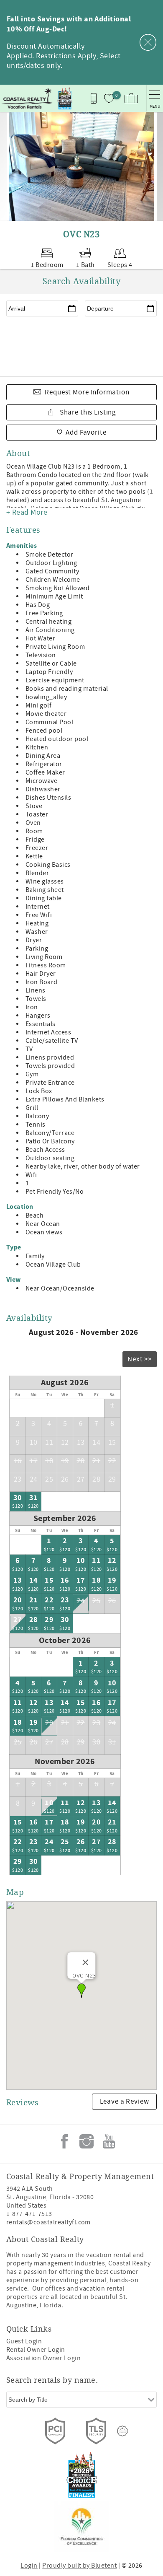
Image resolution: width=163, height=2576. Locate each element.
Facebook (64, 2141)
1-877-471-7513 (29, 2214)
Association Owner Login (43, 2358)
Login (29, 2566)
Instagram (87, 2141)
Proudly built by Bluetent (79, 2566)
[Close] (86, 1962)
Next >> (140, 1359)
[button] (81, 1990)
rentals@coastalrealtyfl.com (48, 2222)
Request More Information (87, 392)
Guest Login (24, 2341)
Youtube (109, 2141)
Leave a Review (125, 2102)
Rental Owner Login (36, 2350)
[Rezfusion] (122, 2431)
